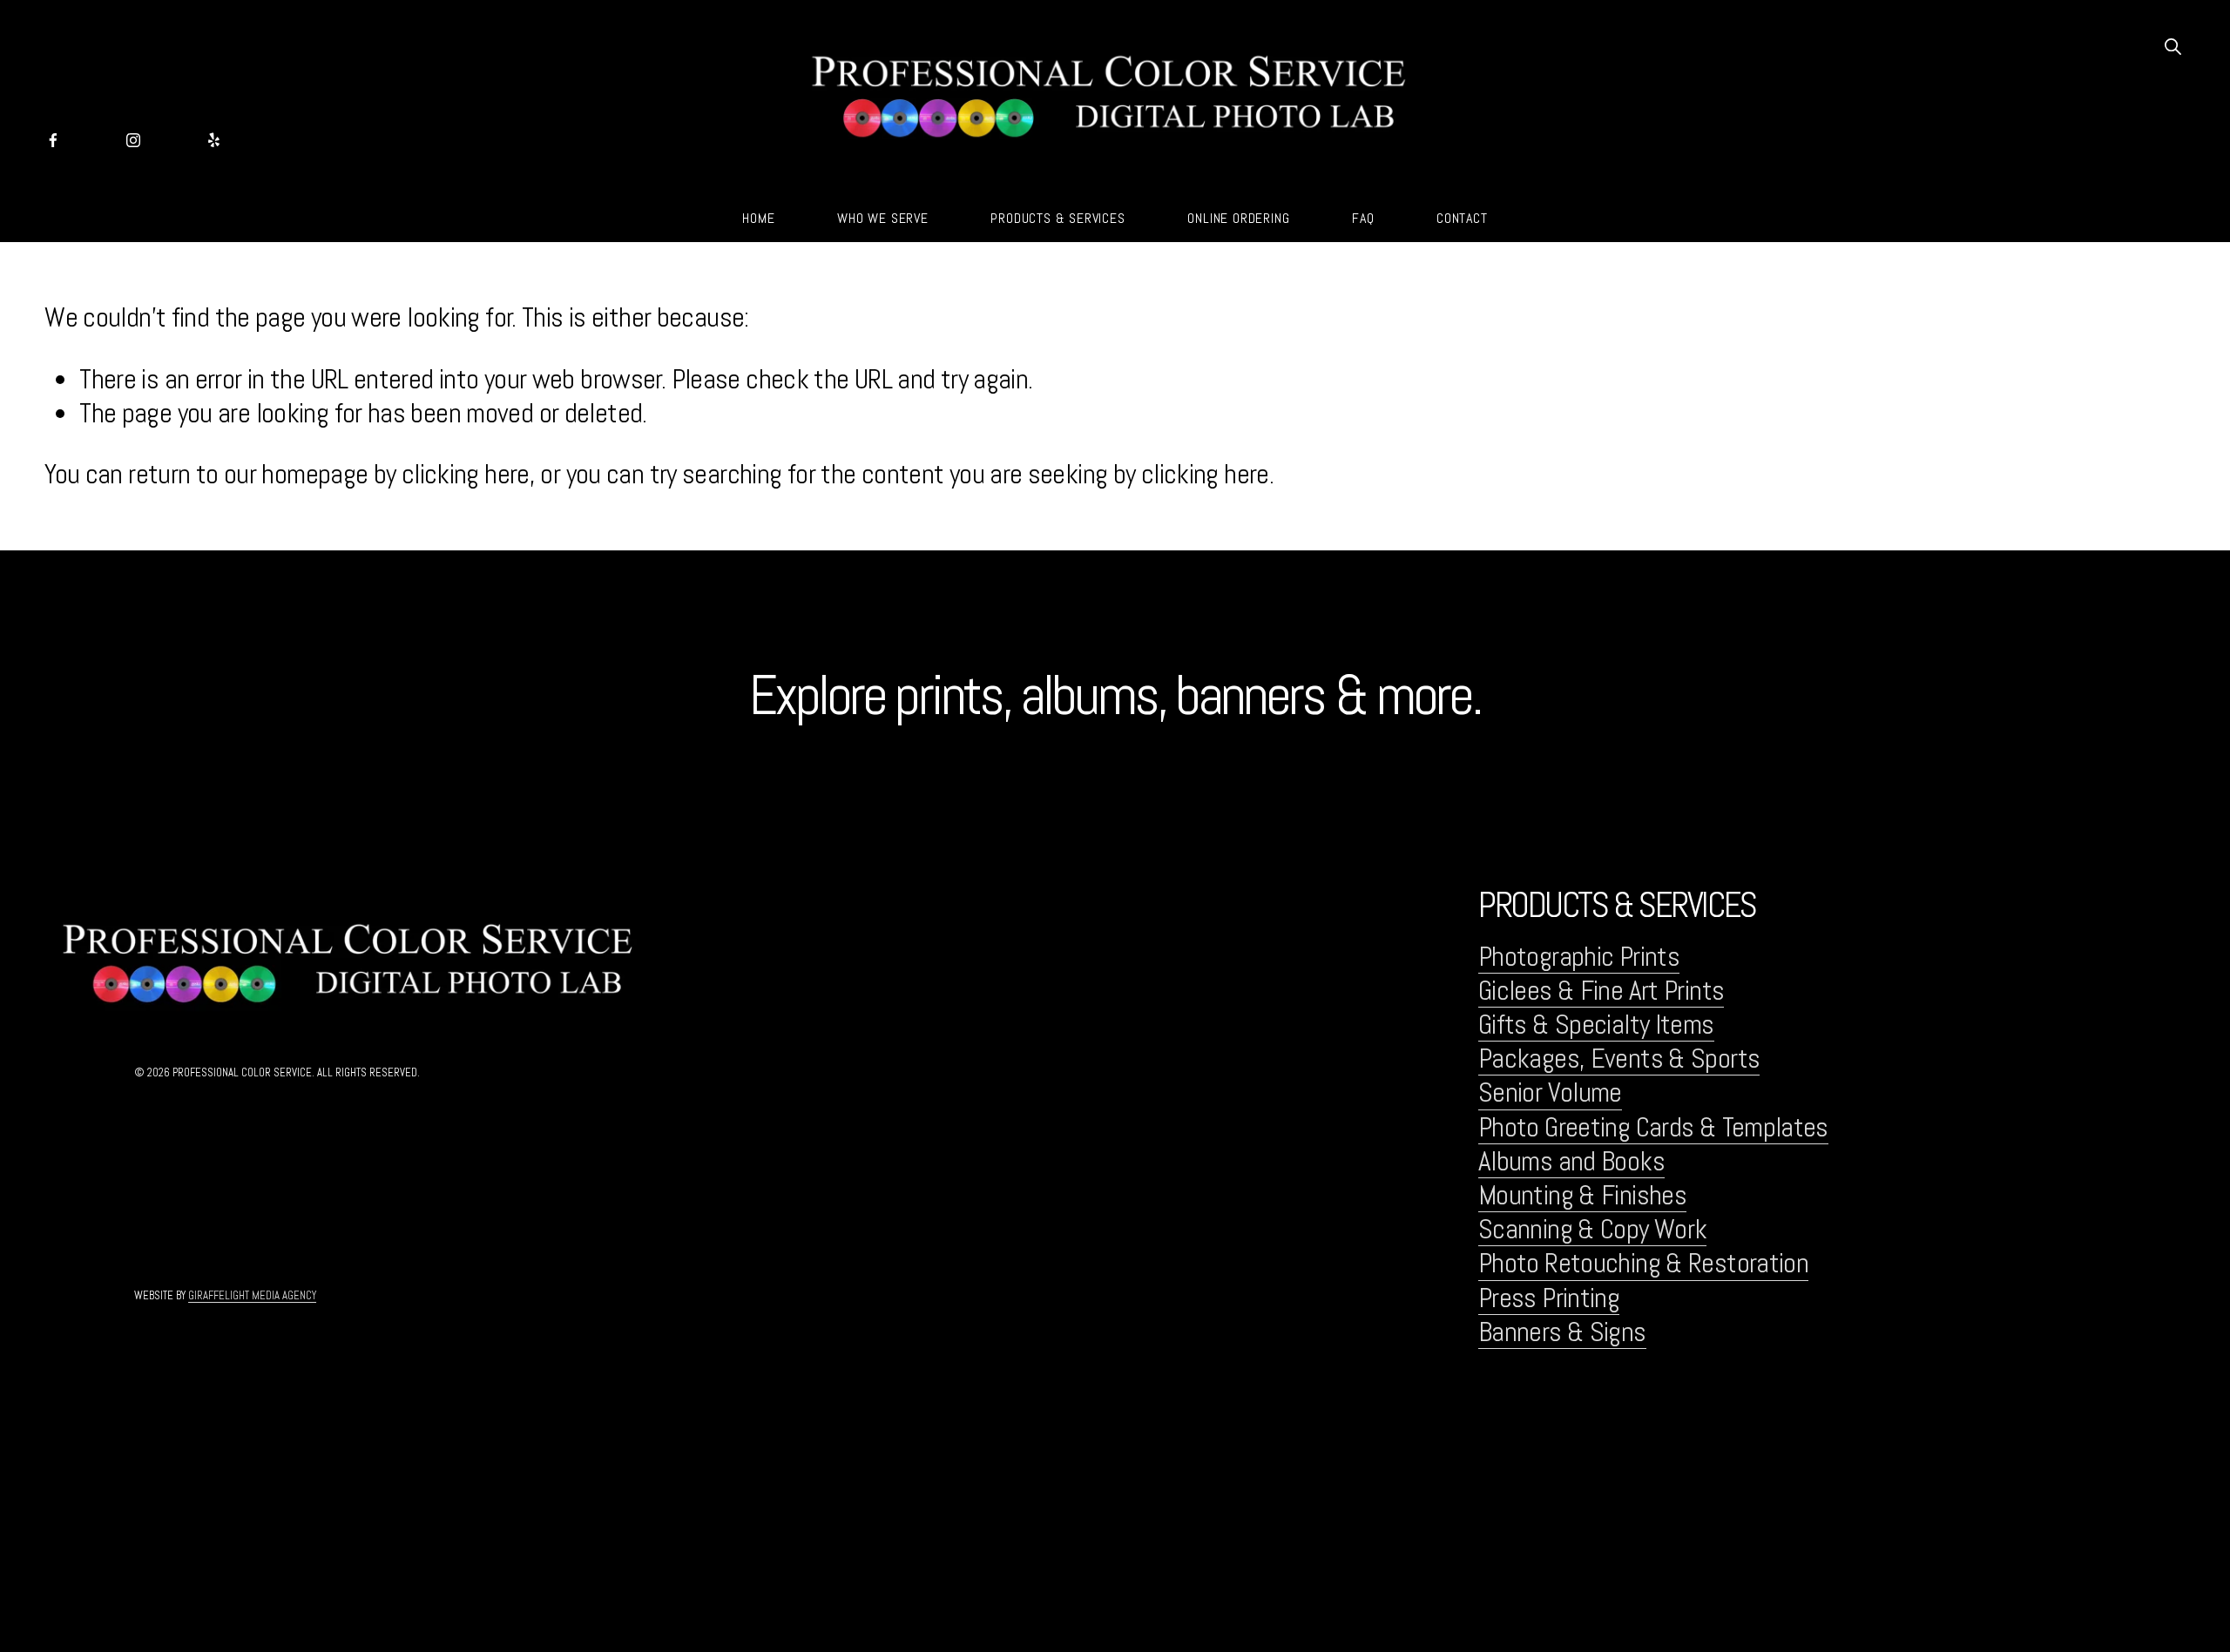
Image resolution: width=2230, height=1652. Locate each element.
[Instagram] (133, 135)
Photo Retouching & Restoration (1643, 1263)
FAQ (1363, 218)
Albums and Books (1571, 1161)
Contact (1462, 218)
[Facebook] (53, 135)
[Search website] (2172, 45)
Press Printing (1549, 1298)
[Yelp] (213, 135)
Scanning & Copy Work (1592, 1229)
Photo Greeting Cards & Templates (1653, 1127)
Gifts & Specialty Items (1596, 1025)
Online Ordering (1238, 218)
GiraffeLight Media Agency (252, 1296)
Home (758, 218)
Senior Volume (1550, 1092)
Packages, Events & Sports (1619, 1059)
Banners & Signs (1562, 1332)
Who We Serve (883, 218)
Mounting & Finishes (1582, 1195)
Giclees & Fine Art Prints (1601, 991)
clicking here (466, 474)
